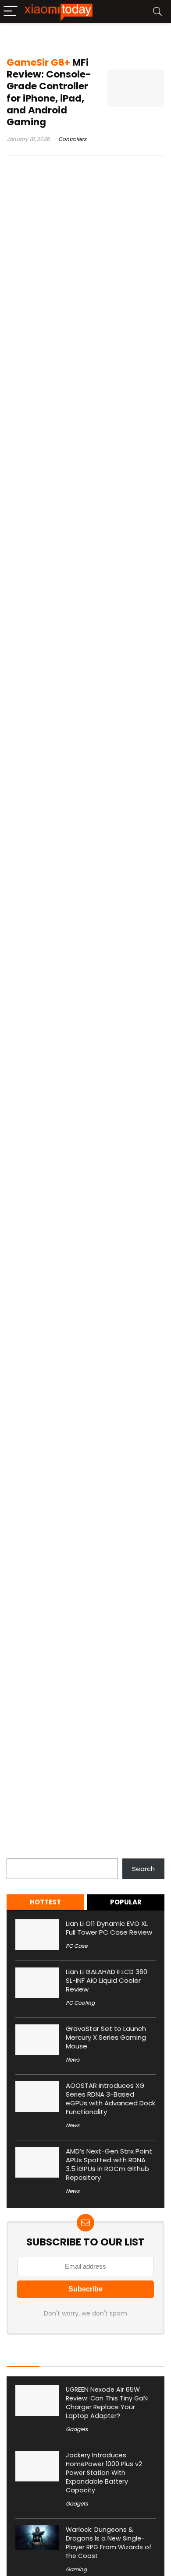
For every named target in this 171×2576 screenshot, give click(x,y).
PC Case (77, 1946)
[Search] (157, 12)
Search (18, 1853)
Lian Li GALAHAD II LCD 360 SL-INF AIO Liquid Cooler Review (107, 1980)
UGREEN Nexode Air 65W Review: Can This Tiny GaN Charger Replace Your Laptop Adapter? (107, 2403)
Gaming (76, 2569)
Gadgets (77, 2429)
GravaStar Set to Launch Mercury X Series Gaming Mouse (106, 2037)
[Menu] (11, 12)
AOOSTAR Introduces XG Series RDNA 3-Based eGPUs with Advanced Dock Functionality (110, 2099)
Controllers (72, 139)
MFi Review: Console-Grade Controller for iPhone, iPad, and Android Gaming (49, 92)
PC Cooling (80, 2003)
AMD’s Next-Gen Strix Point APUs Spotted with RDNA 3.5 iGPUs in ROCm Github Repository (109, 2164)
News (73, 2060)
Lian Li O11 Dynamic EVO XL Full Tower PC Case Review (109, 1928)
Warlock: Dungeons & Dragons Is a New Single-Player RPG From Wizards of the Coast (109, 2543)
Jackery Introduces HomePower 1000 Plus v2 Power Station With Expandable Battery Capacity (104, 2473)
